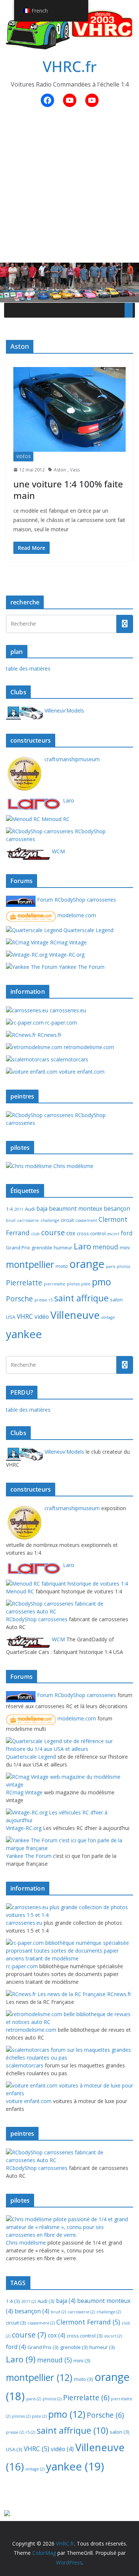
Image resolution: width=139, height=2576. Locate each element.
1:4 (9, 1209)
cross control (91, 1233)
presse (41, 1300)
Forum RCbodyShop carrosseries (76, 900)
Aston (60, 470)
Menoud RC (55, 819)
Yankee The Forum (81, 967)
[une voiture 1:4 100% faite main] (69, 409)
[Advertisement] (69, 189)
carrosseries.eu (67, 1010)
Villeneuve (75, 1315)
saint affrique (81, 1298)
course (53, 1232)
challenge (50, 1220)
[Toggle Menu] (129, 310)
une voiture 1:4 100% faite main (68, 490)
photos (123, 1266)
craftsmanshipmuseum (71, 759)
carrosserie (28, 1220)
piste (86, 1284)
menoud (105, 1247)
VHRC (25, 1316)
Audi (30, 1209)
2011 (19, 1209)
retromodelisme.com (88, 1047)
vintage (108, 1317)
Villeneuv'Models (64, 710)
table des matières (28, 669)
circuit (67, 1220)
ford (127, 1233)
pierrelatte (54, 1284)
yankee (24, 1334)
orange (87, 1264)
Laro (68, 800)
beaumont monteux (76, 1208)
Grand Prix (18, 1248)
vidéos (23, 457)
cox (71, 1233)
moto (62, 1266)
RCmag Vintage (68, 942)
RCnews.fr (49, 1035)
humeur (63, 1248)
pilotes (73, 1284)
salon (116, 1300)
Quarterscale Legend (88, 930)
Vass (75, 470)
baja (42, 1208)
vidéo (42, 1317)
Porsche (19, 1299)
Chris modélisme (73, 1166)
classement (86, 1220)
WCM (58, 851)
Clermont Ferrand (88, 2322)
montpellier (30, 1264)
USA (11, 1317)
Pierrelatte (24, 1283)
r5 (51, 1300)
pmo (101, 1282)
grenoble (42, 1248)
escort (113, 1234)
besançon (117, 1208)
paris (111, 1266)
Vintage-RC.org (66, 955)
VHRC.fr (70, 66)
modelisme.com (76, 915)
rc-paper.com (60, 1023)
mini (125, 1248)
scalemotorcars (69, 1059)
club (35, 1234)
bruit (11, 1220)
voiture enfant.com (81, 1072)
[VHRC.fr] (69, 268)
